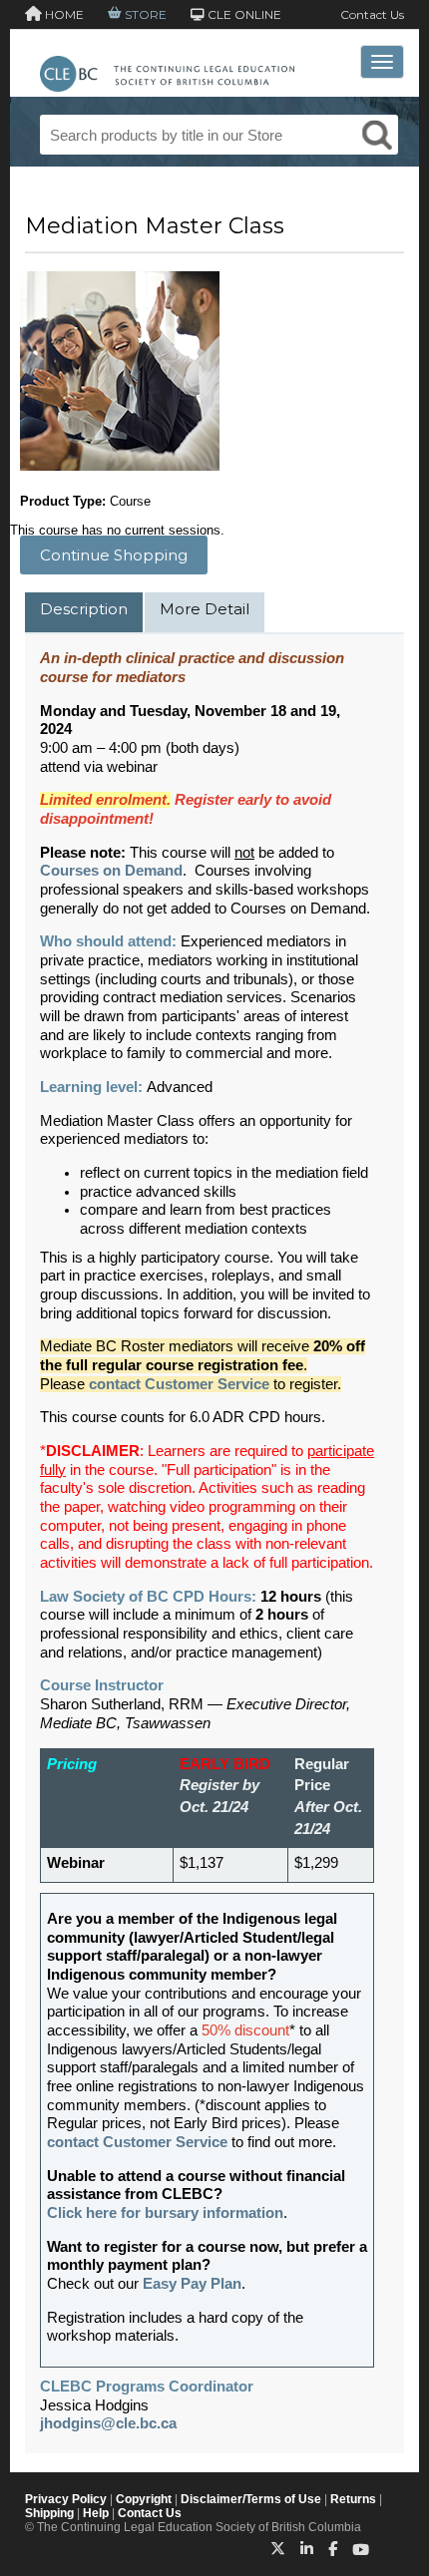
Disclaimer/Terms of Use (251, 2499)
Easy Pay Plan (192, 2284)
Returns (353, 2499)
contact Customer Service (137, 2142)
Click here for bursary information (165, 2213)
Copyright (144, 2499)
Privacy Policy (66, 2499)
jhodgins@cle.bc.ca (108, 2423)
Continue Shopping (114, 555)
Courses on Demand (111, 871)
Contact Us (372, 14)
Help (96, 2513)
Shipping (49, 2513)
